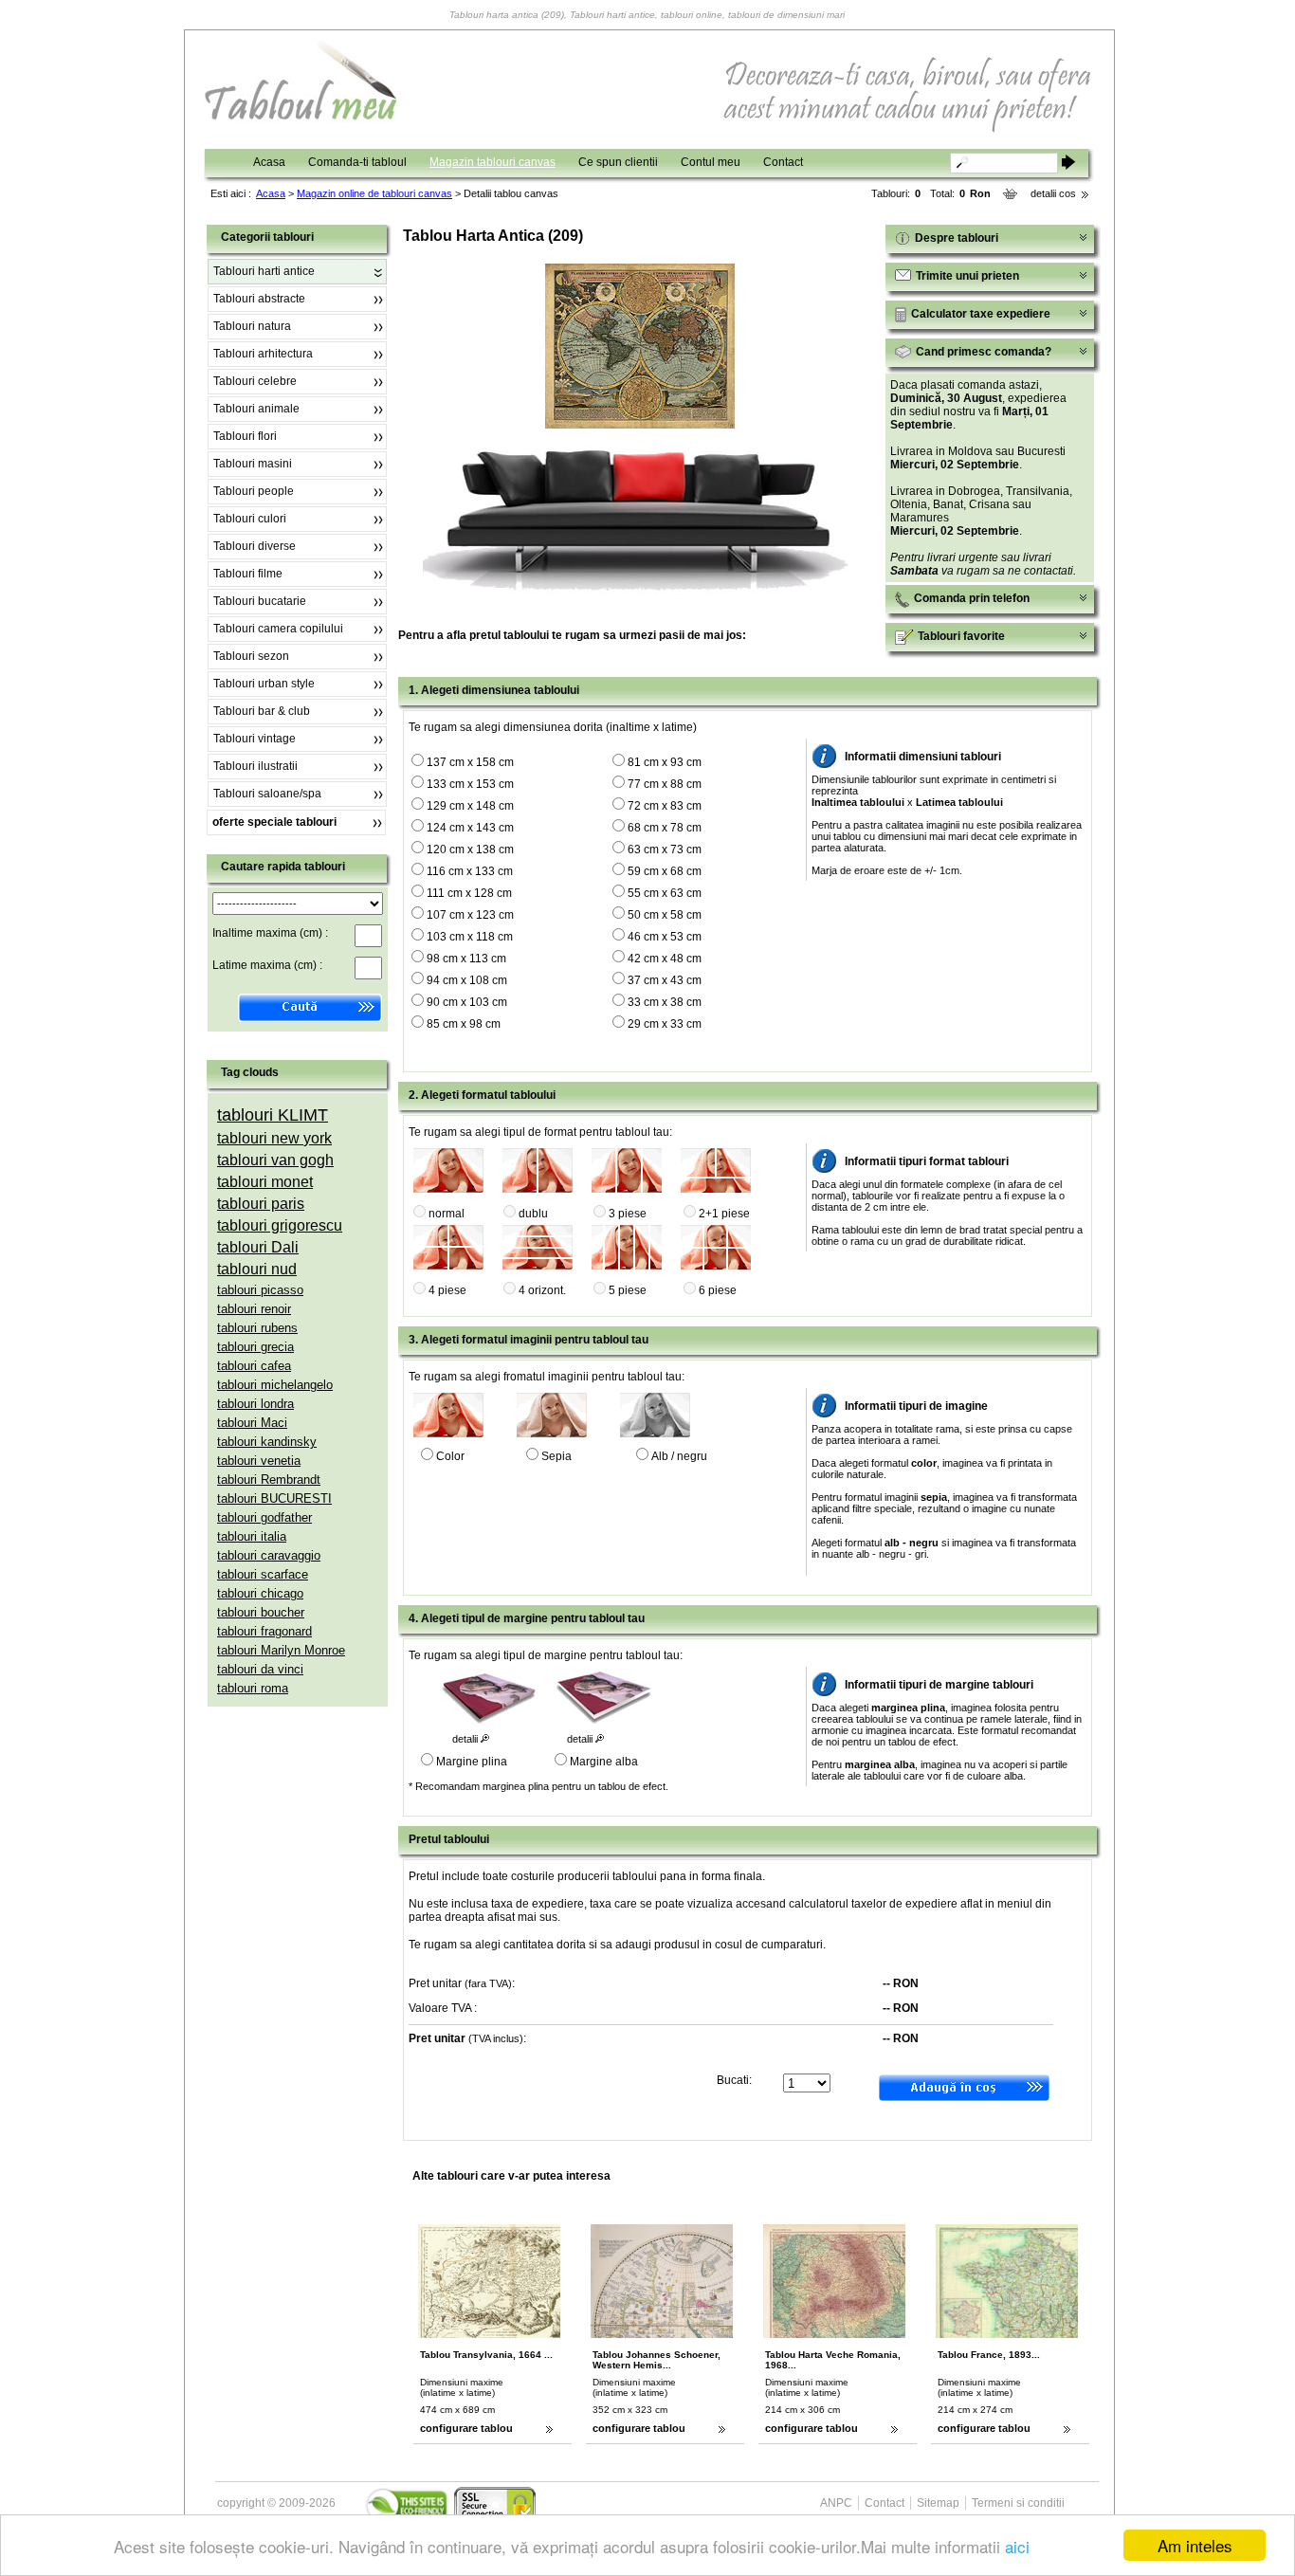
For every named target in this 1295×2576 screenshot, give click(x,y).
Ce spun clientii (618, 162)
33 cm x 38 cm (665, 1002)
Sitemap (938, 2503)
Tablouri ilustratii (255, 766)
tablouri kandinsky (267, 1442)
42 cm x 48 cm (665, 959)
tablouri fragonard (264, 1631)
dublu (533, 1214)
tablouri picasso (260, 1290)
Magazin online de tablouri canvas (374, 193)
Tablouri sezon (251, 656)
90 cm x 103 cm (467, 1002)
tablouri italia (252, 1536)
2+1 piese (724, 1214)
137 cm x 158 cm (470, 762)
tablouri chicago (260, 1593)
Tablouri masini (253, 464)
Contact (783, 162)
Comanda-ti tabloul (357, 162)
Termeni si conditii (1018, 2503)
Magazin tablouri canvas (492, 162)
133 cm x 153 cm (470, 784)
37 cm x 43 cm (665, 980)
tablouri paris (261, 1204)
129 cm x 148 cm (470, 806)
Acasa (269, 162)
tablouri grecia (255, 1347)
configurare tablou (466, 2428)
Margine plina (472, 1762)
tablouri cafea (254, 1366)
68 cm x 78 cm (665, 828)
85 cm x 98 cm (464, 1024)
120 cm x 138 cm (470, 850)
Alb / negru (679, 1456)
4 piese (447, 1290)
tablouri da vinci (260, 1669)
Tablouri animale (256, 409)
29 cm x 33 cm (665, 1024)
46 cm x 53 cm (665, 937)
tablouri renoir (254, 1309)
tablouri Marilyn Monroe (281, 1650)
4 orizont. (542, 1290)
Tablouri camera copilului (278, 629)
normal (447, 1214)
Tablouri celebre (255, 381)
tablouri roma (253, 1688)
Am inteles (1195, 2545)
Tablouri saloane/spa (267, 794)
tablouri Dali (258, 1247)
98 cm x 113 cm (466, 959)
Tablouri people (254, 491)
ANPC (836, 2503)
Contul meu (711, 162)
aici (1017, 2546)
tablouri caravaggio (269, 1555)
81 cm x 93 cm (665, 762)
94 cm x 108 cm (467, 980)
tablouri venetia (259, 1461)
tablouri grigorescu (280, 1225)
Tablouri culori (250, 519)
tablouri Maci (252, 1423)
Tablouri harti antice (264, 271)
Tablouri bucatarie (260, 601)
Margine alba (604, 1762)
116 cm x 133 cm (470, 871)
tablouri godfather (264, 1517)
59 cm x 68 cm (665, 871)
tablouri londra (255, 1404)
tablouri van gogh (275, 1160)
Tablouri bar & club (262, 711)
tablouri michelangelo (275, 1385)
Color (450, 1456)
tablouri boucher (261, 1612)
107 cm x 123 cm (470, 915)
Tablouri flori (245, 436)
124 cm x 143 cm (470, 828)
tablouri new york (274, 1138)
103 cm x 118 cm (470, 937)
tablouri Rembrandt (269, 1480)
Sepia (556, 1456)
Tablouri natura (252, 326)
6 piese (718, 1290)
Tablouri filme (248, 574)
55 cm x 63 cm (665, 893)
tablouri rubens (257, 1328)
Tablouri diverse (255, 546)
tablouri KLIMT (273, 1115)
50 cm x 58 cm (665, 915)
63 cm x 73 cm (665, 850)
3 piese (628, 1214)
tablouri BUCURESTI (274, 1498)
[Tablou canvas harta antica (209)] (640, 425)
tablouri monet (265, 1182)
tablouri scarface (263, 1574)
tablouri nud (257, 1269)
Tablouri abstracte (259, 299)
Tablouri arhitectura (263, 354)
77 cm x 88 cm (665, 784)
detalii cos (1053, 193)
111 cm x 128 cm (469, 893)
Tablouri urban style (264, 684)
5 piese (628, 1290)
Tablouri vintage (255, 739)
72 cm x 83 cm (665, 806)
